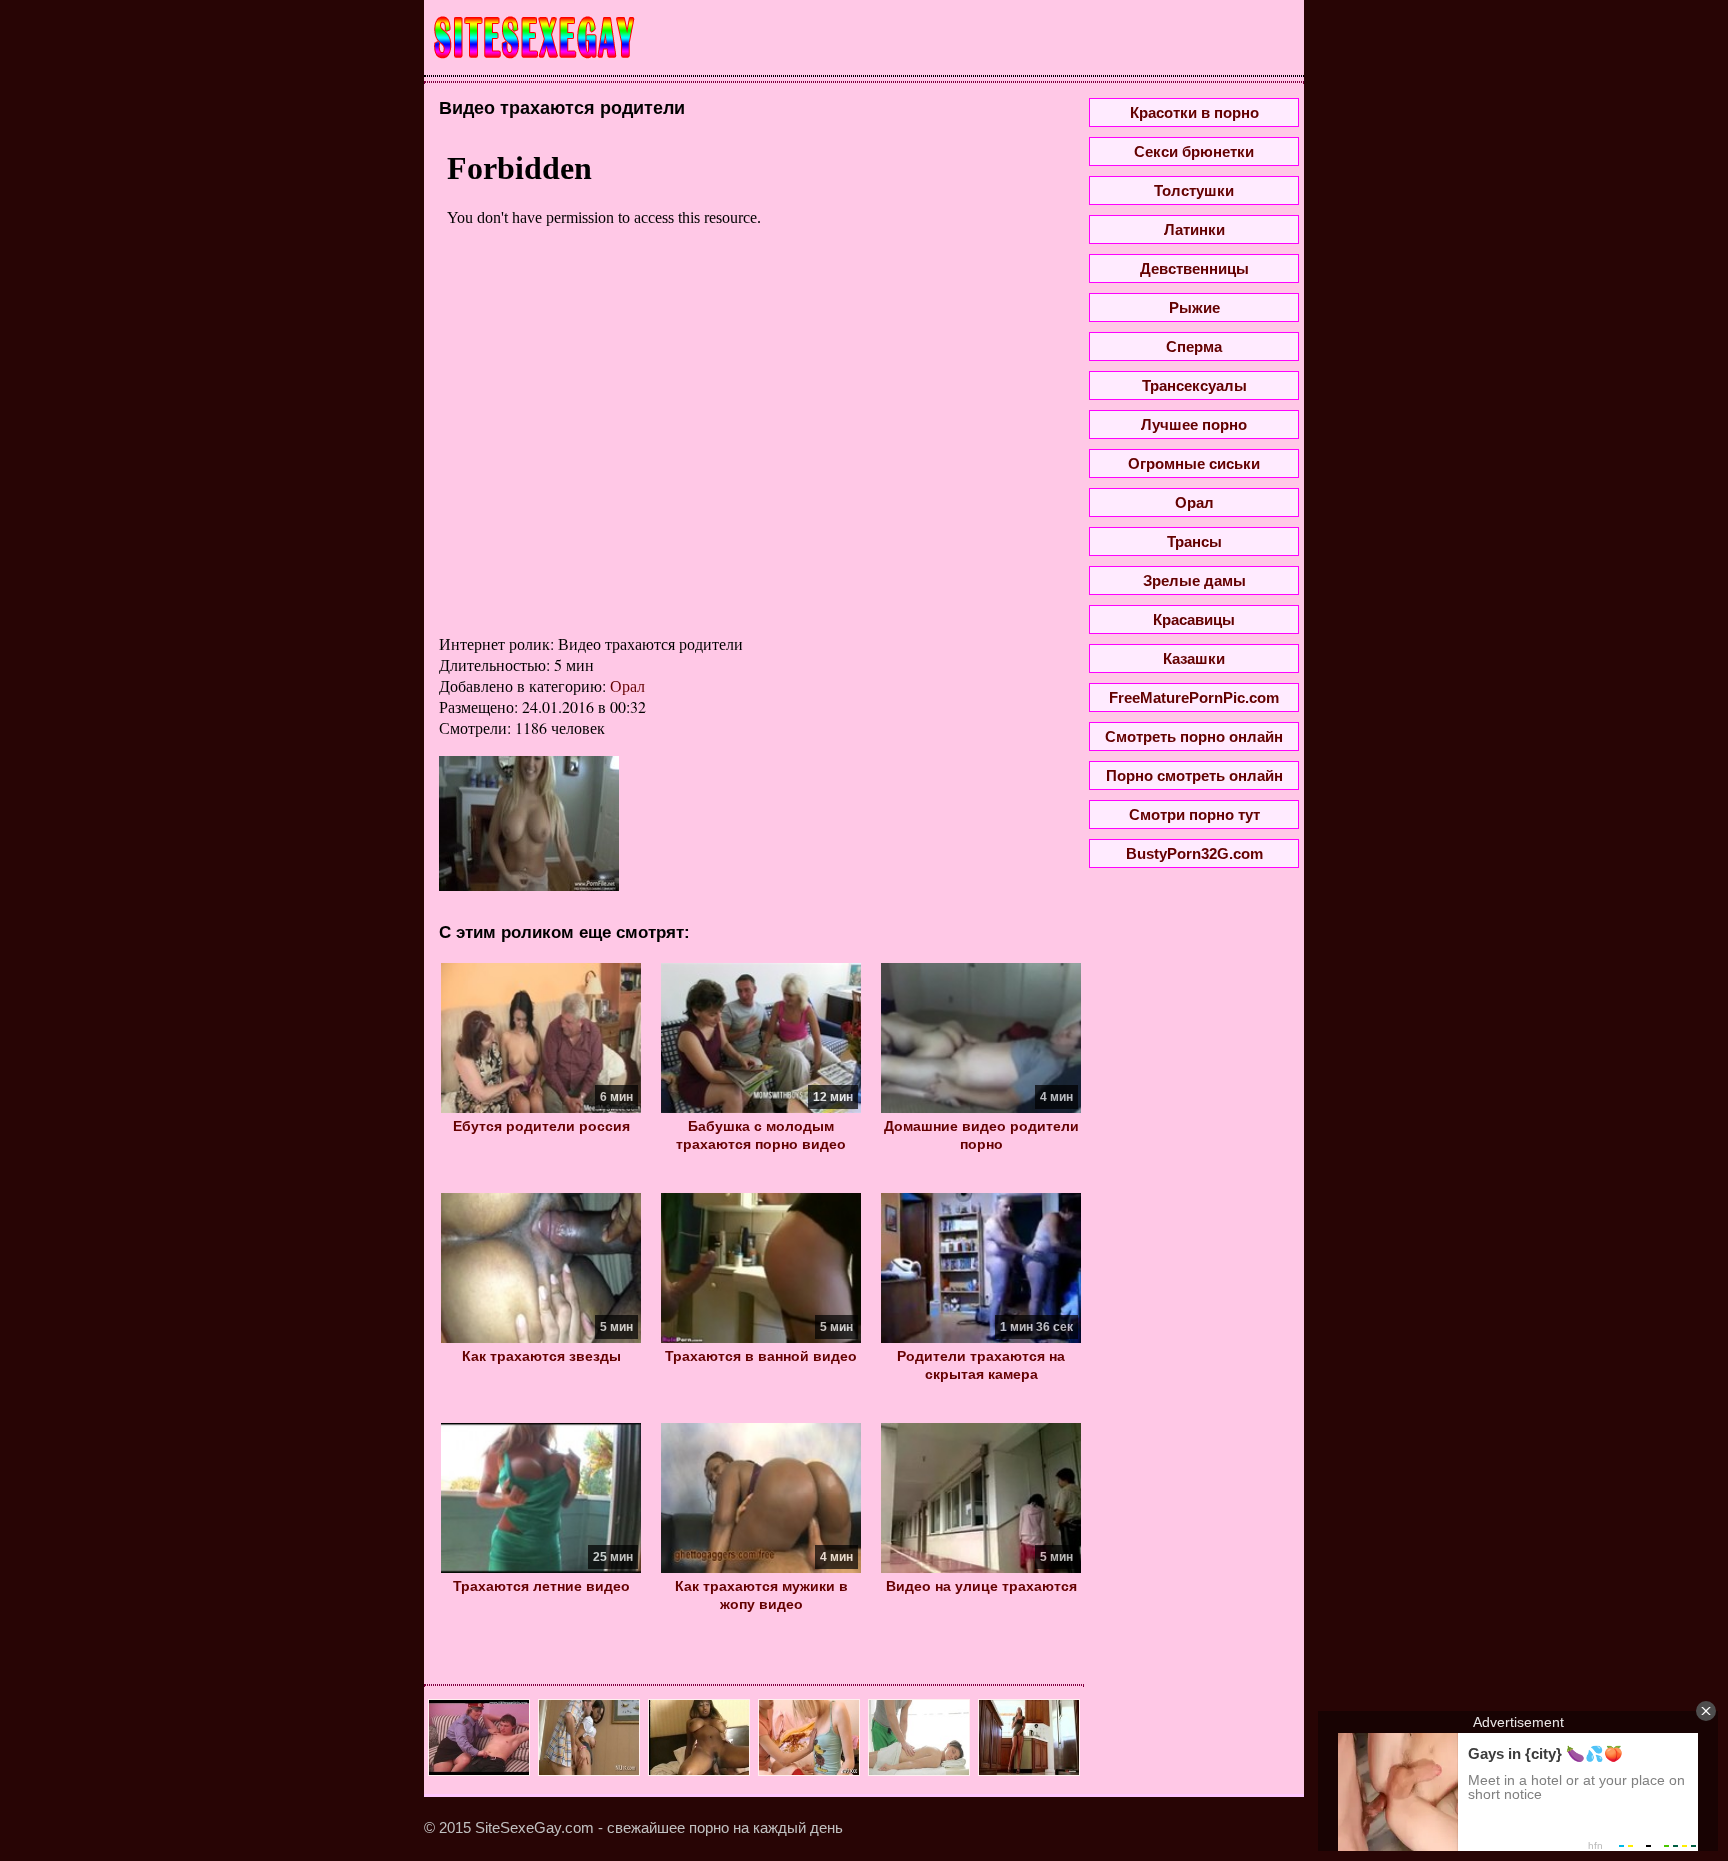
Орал (627, 685)
